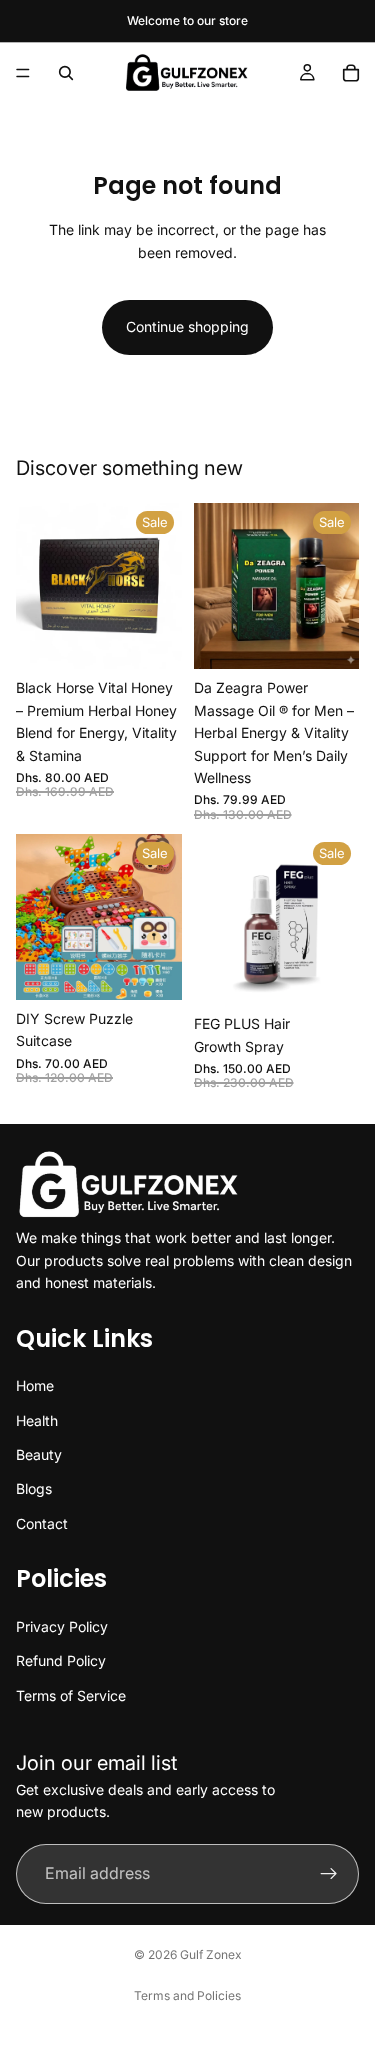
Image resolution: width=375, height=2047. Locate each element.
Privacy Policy (62, 1626)
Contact (42, 1523)
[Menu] (23, 73)
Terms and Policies (187, 1995)
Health (37, 1420)
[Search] (66, 73)
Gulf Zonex (211, 1954)
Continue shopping (187, 326)
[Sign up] (329, 1874)
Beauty (39, 1454)
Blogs (34, 1489)
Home (35, 1385)
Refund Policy (61, 1661)
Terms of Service (71, 1695)
